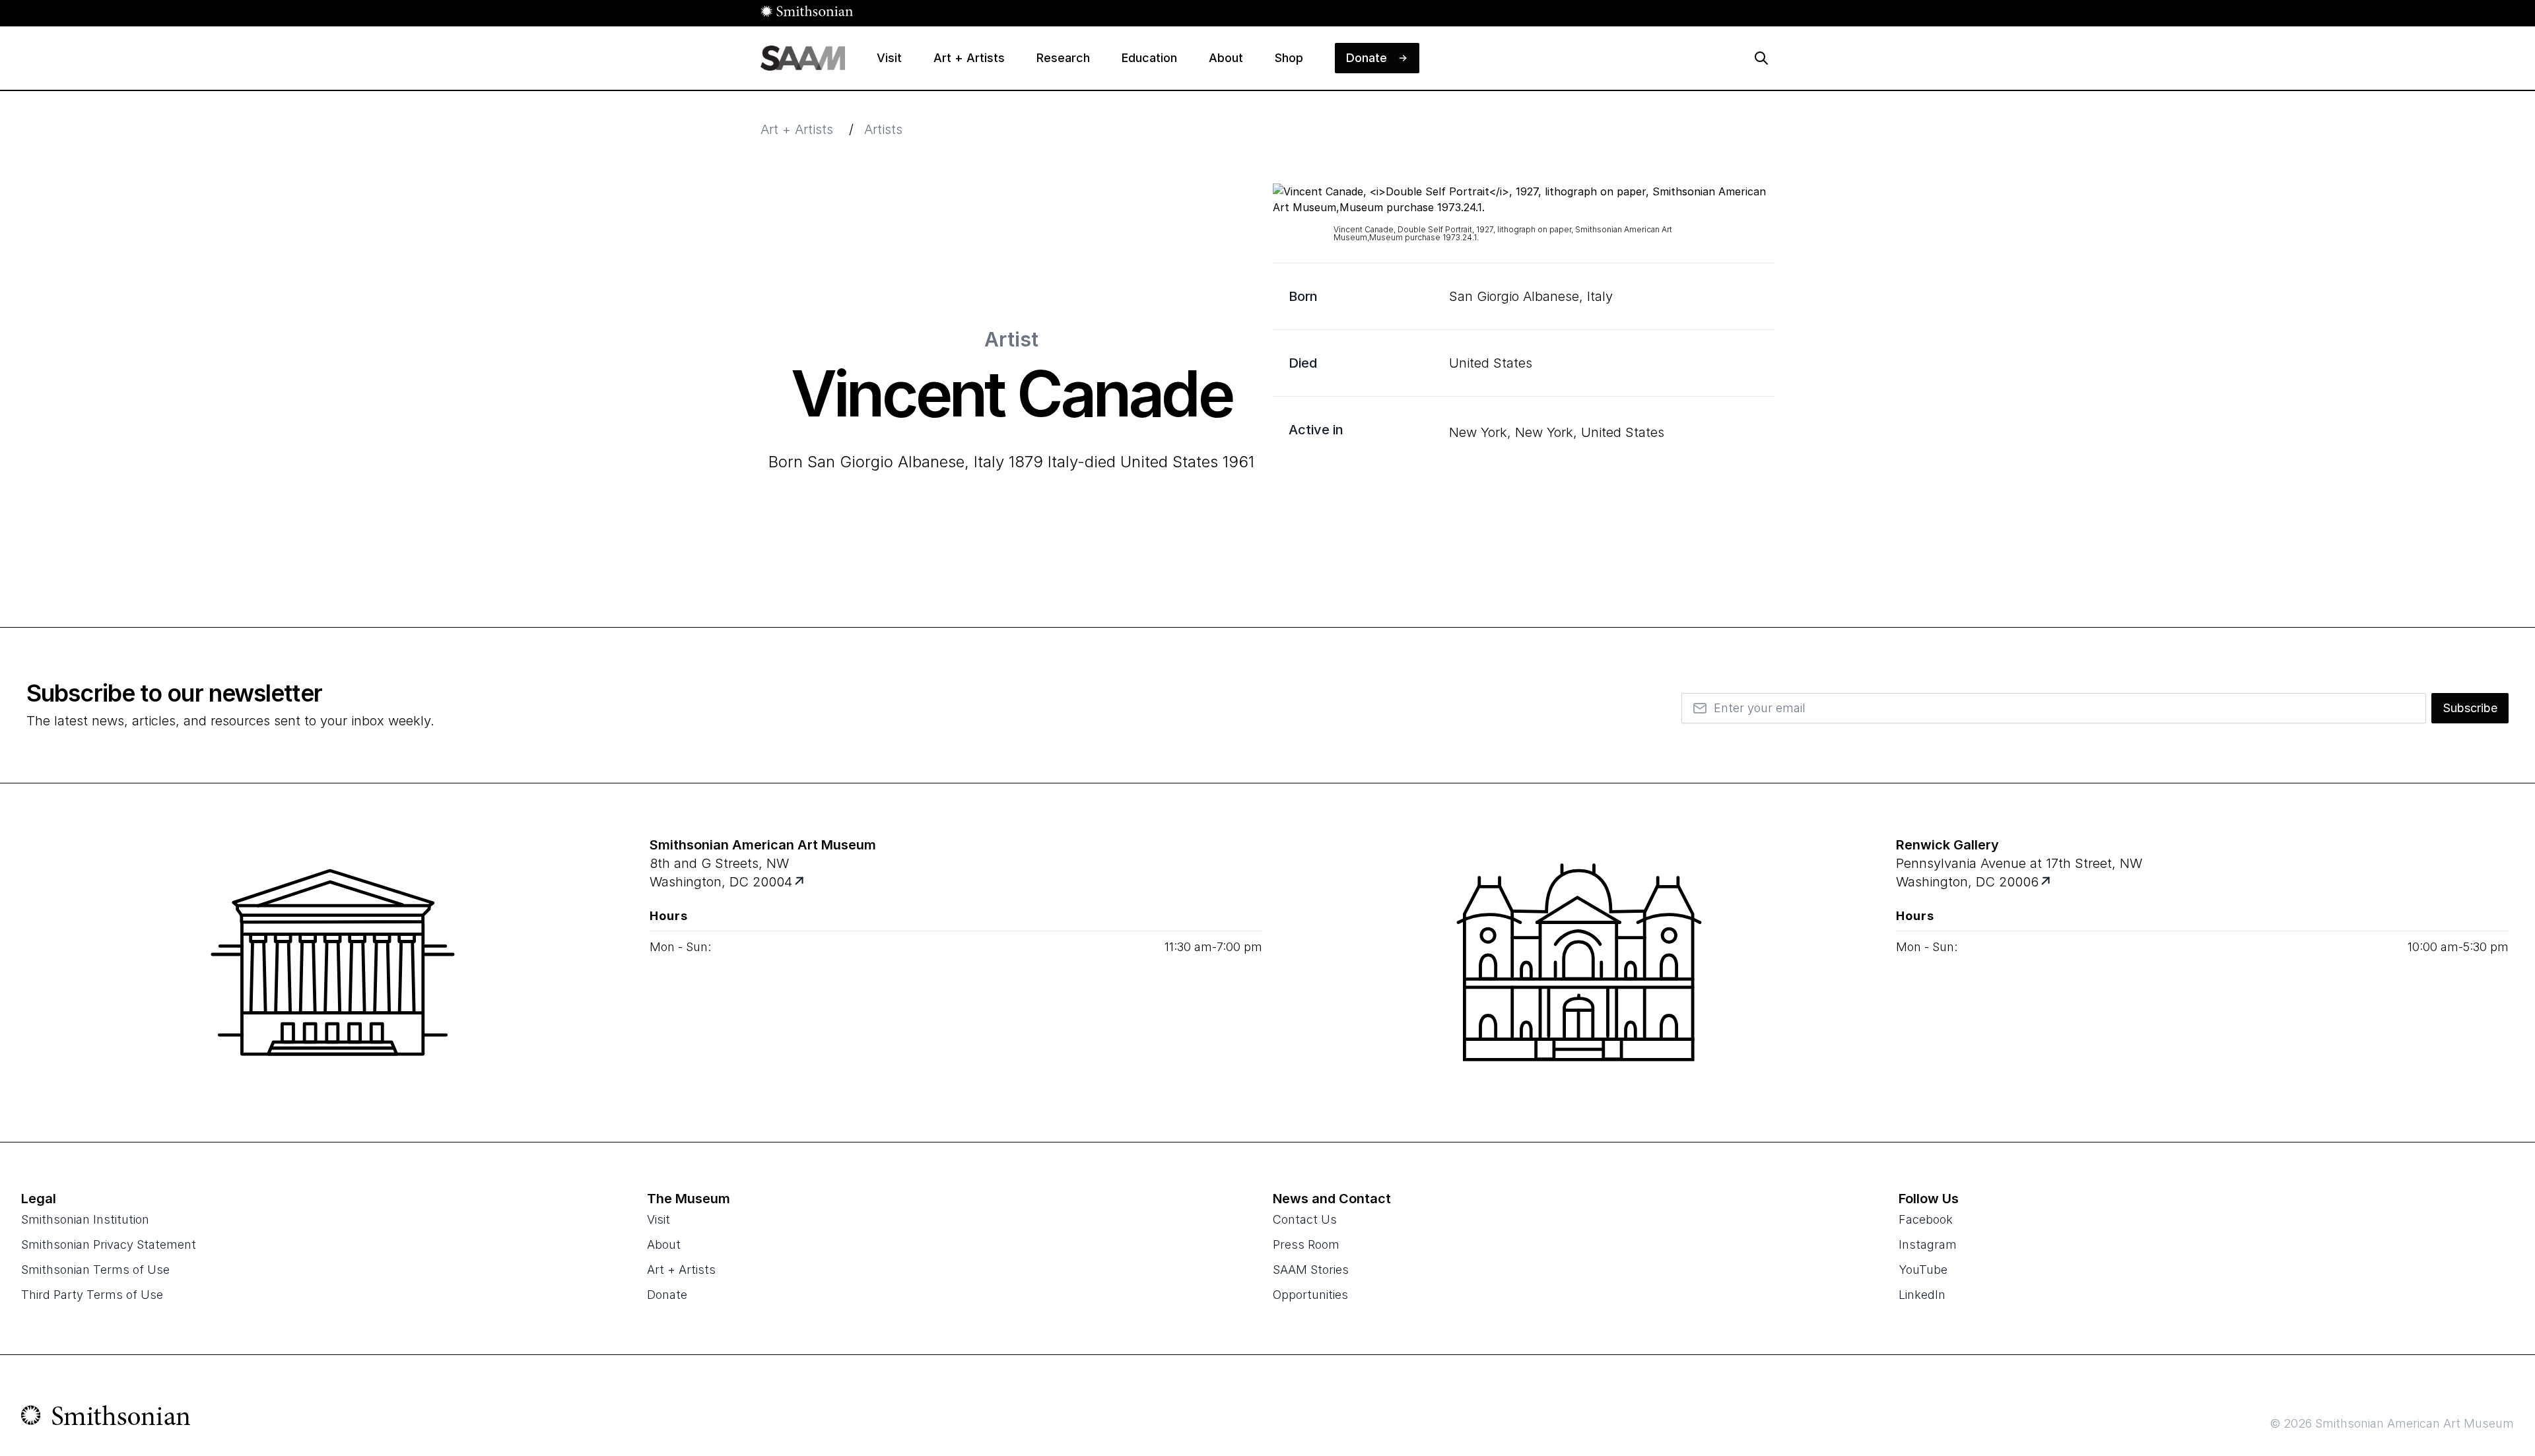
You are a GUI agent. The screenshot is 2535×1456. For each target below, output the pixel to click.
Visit (659, 1219)
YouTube (1923, 1270)
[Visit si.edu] (106, 1418)
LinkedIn (1922, 1295)
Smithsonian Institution (85, 1219)
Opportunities (1310, 1295)
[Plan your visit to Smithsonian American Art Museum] (800, 882)
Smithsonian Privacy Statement (109, 1244)
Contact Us (1305, 1219)
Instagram (1928, 1244)
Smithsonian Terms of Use (95, 1270)
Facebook (1926, 1219)
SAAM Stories (1311, 1270)
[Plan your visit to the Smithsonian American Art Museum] (333, 962)
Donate (667, 1295)
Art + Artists (797, 129)
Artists (883, 129)
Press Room (1306, 1244)
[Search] (1761, 58)
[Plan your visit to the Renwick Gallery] (1579, 962)
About (664, 1244)
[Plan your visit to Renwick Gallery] (2047, 882)
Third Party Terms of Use (92, 1295)
